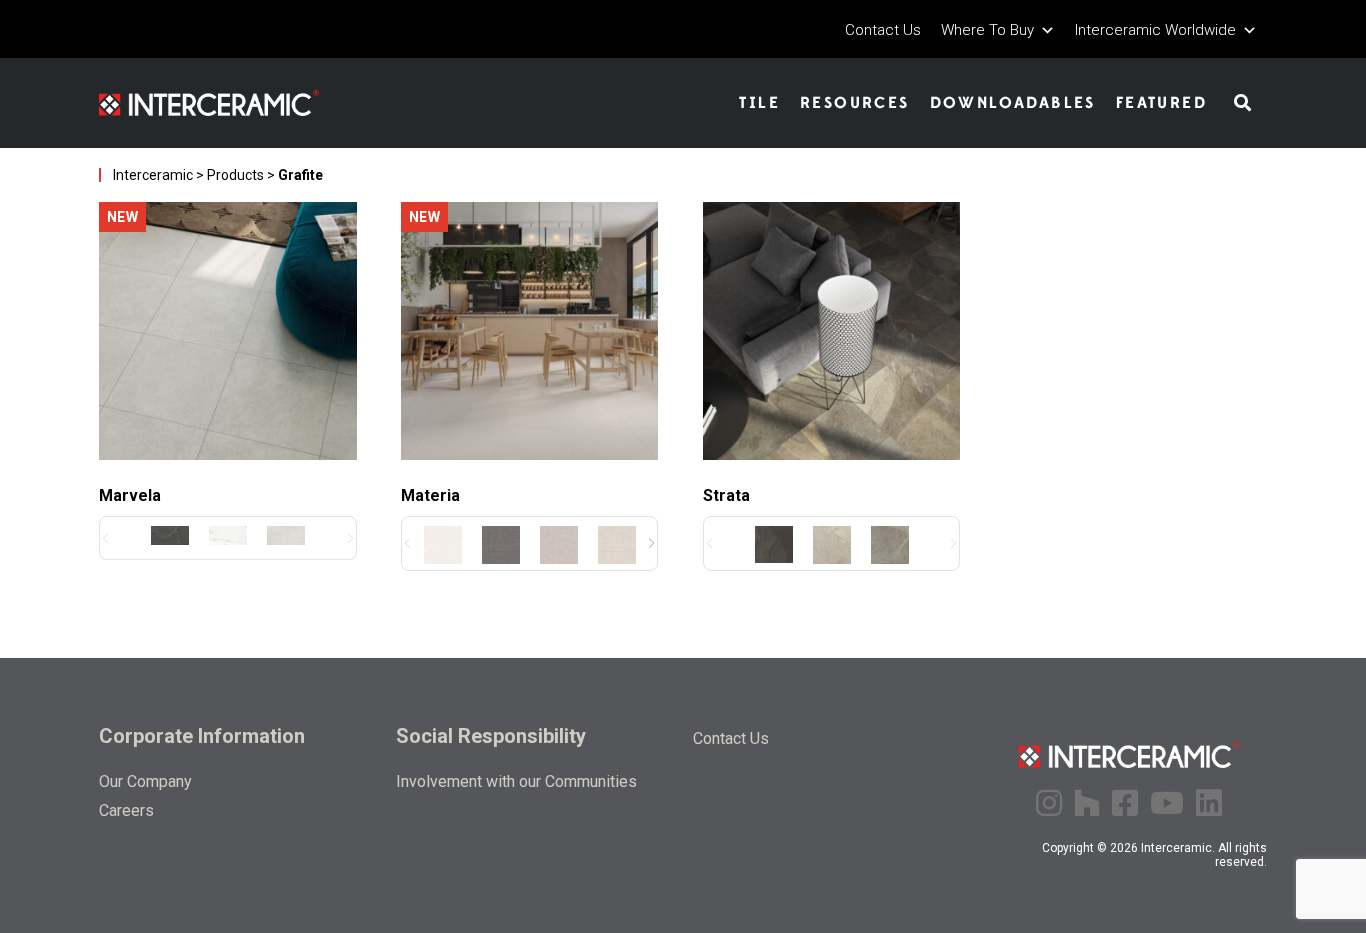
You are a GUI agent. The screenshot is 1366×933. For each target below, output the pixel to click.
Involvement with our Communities (516, 781)
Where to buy (987, 30)
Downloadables (1013, 103)
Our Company (145, 781)
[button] (651, 543)
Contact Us (883, 30)
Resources (855, 103)
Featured (1161, 103)
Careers (126, 810)
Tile (759, 103)
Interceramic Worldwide (1155, 30)
